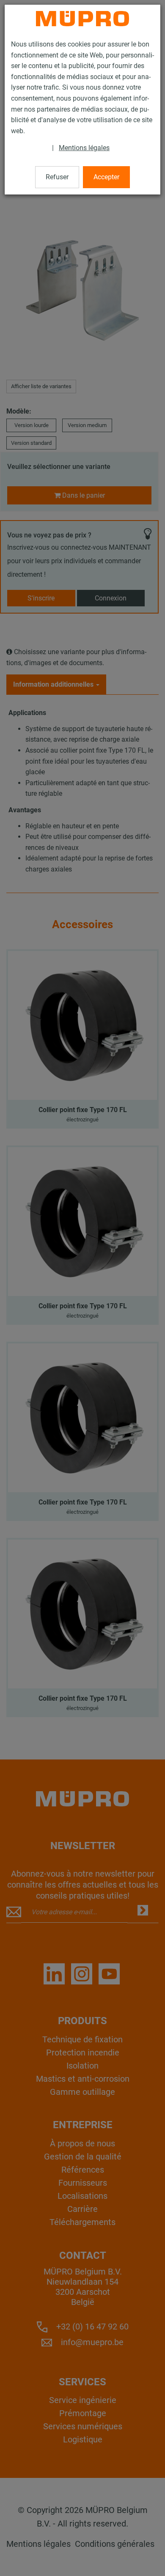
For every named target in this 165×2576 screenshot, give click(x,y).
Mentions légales (84, 148)
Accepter (106, 177)
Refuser (57, 177)
